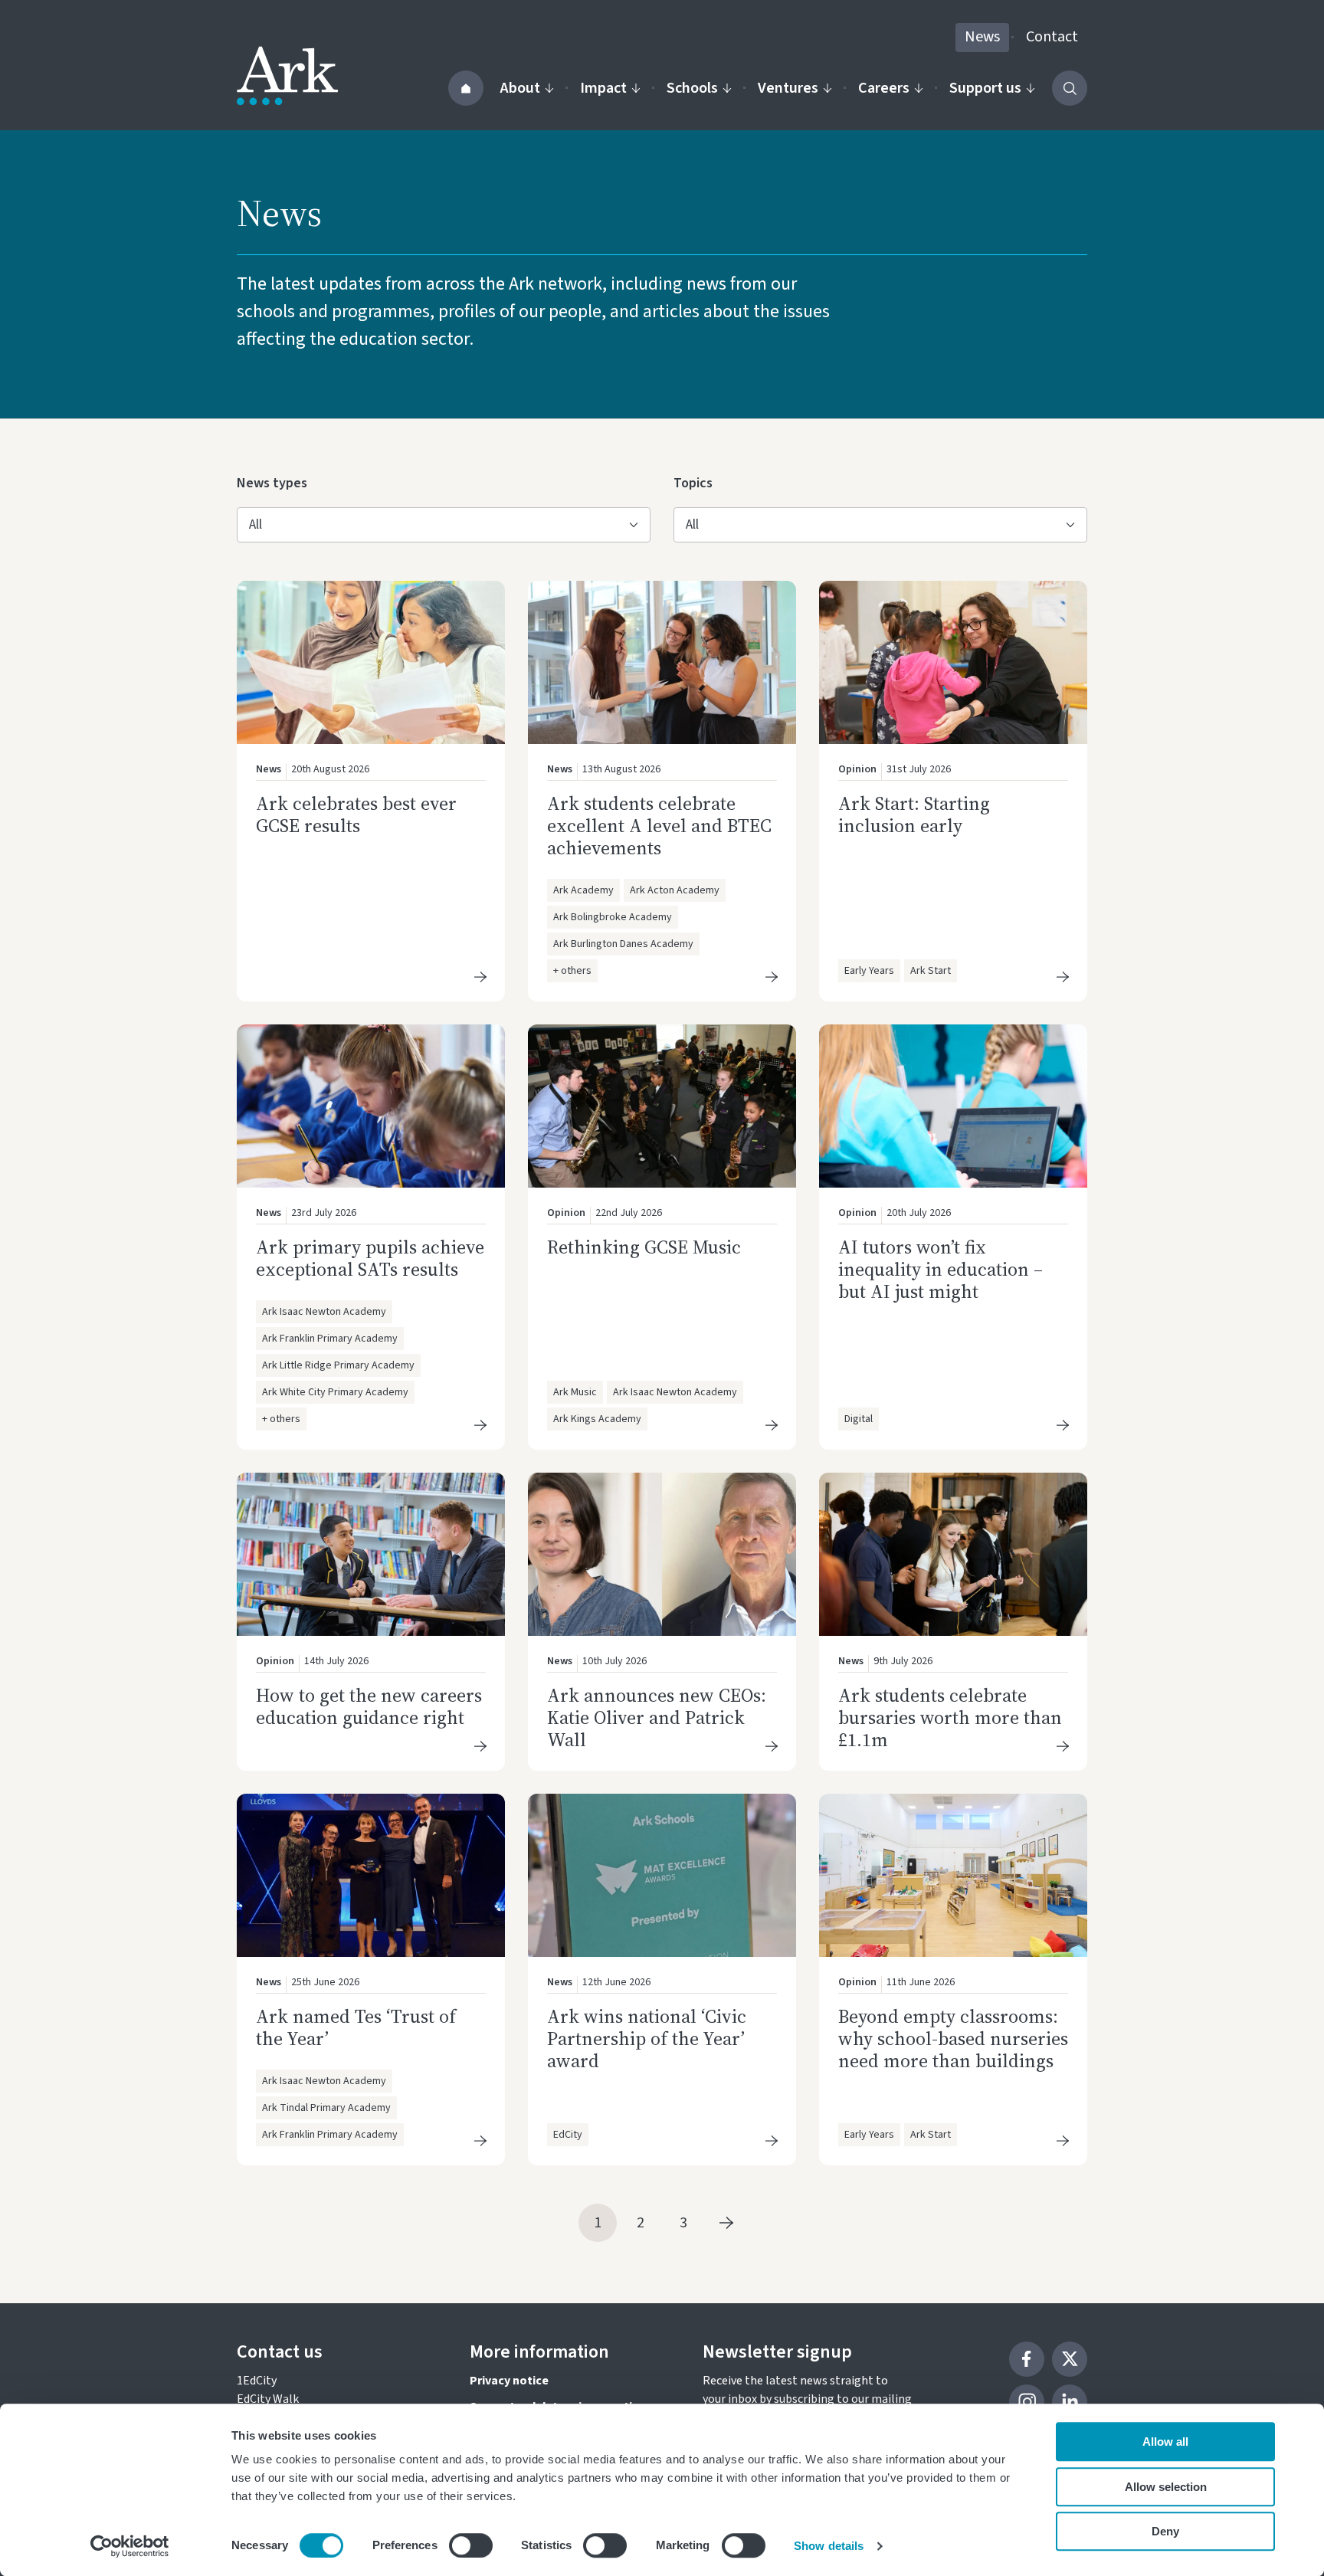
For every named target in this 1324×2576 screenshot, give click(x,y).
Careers (884, 88)
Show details (829, 2546)
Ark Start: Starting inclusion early (914, 814)
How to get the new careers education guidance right (369, 1706)
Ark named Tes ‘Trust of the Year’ (356, 2027)
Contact (1052, 37)
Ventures (788, 88)
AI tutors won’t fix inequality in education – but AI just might (941, 1269)
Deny (1165, 2531)
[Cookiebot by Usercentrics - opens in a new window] (130, 2546)
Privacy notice (509, 2381)
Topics (698, 483)
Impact (603, 88)
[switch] (471, 2545)
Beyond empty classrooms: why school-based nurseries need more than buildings (953, 2039)
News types (272, 483)
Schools (692, 88)
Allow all (1165, 2442)
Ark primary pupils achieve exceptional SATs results (370, 1258)
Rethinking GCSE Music (644, 1247)
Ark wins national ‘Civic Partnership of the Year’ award (647, 2039)
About (520, 88)
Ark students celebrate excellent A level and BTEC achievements (659, 826)
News (982, 37)
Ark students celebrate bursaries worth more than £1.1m (950, 1717)
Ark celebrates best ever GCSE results (356, 814)
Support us (985, 88)
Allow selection (1166, 2487)
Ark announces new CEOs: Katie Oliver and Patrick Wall (657, 1717)
